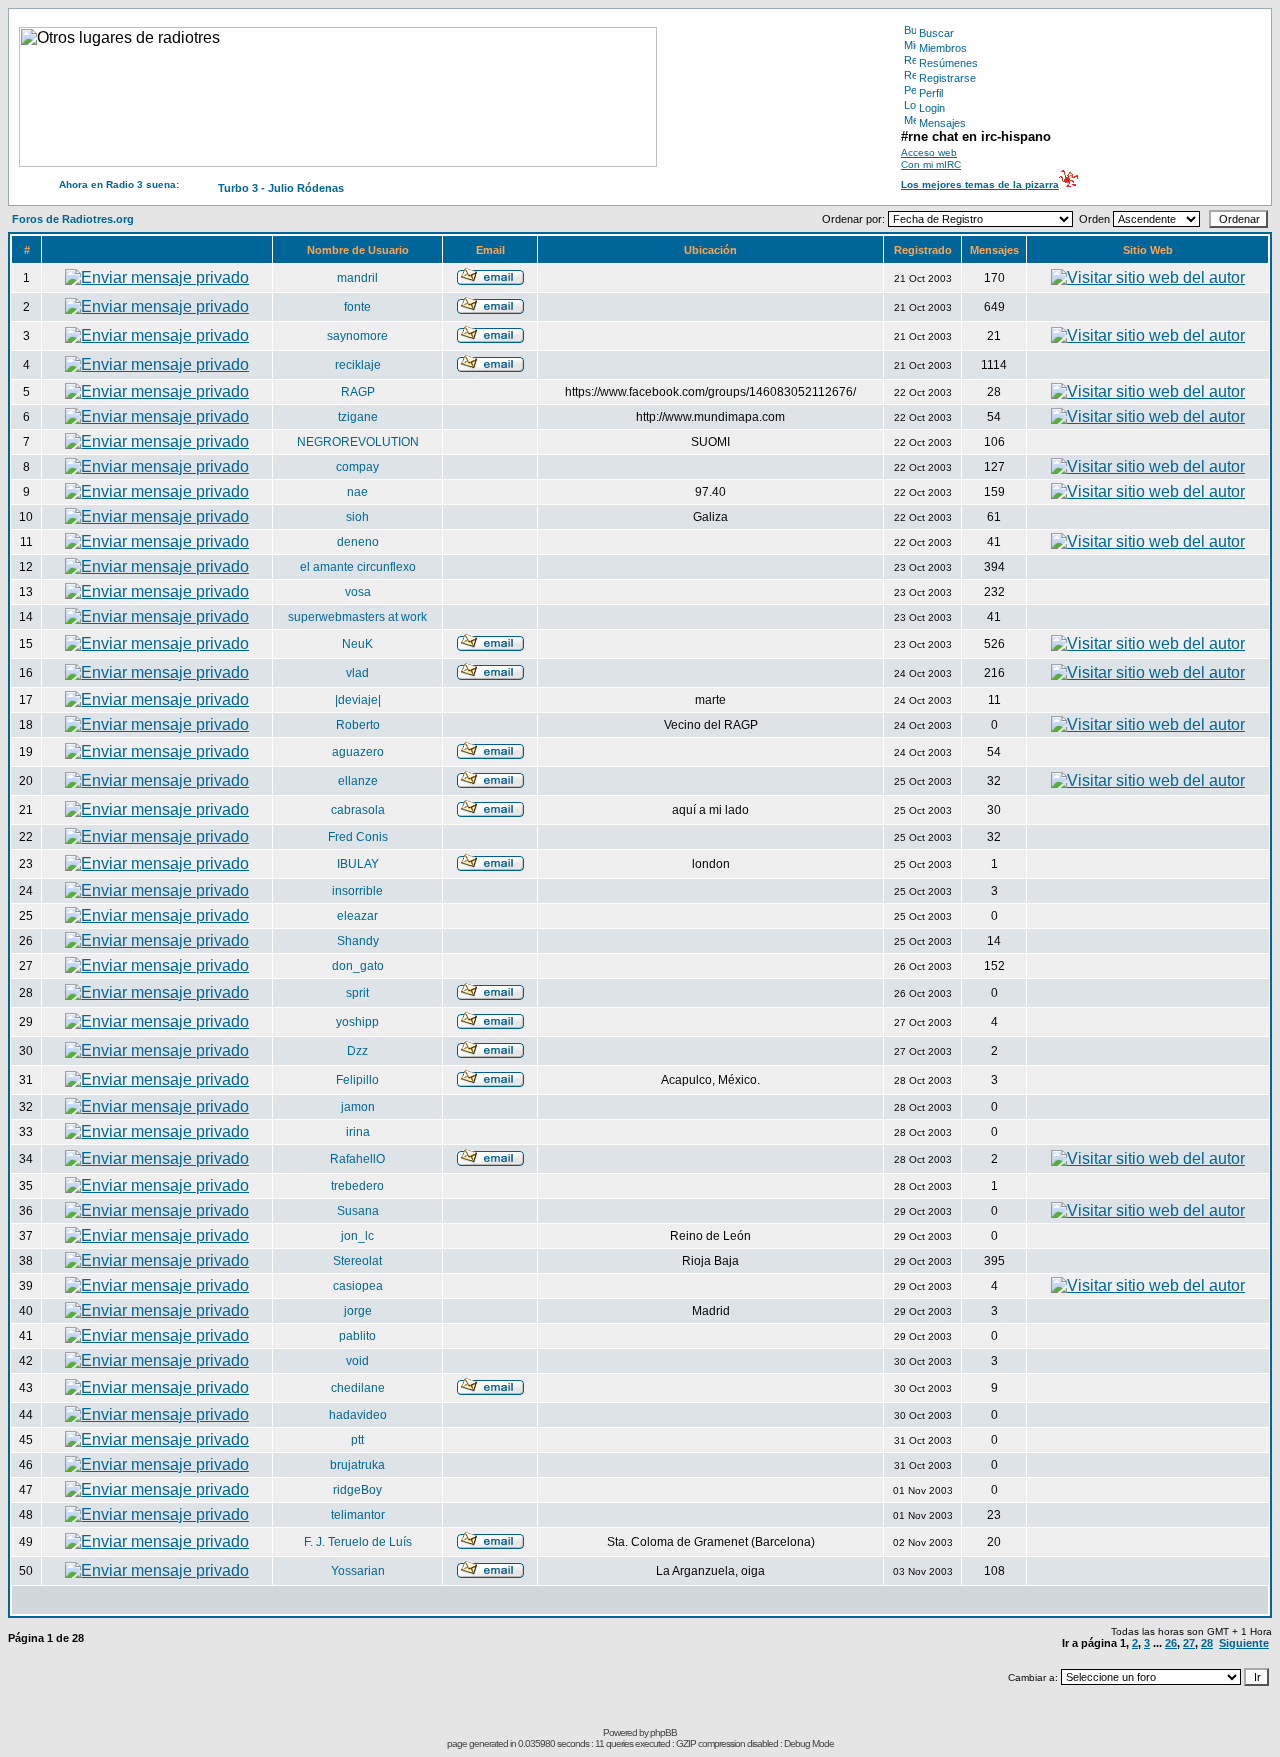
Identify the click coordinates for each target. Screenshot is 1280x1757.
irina (358, 1132)
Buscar (936, 33)
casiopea (358, 1286)
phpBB (663, 1732)
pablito (357, 1336)
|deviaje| (358, 700)
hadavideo (358, 1415)
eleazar (357, 916)
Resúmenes (948, 63)
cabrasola (358, 810)
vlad (357, 673)
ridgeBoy (357, 1490)
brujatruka (357, 1465)
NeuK (357, 644)
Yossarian (358, 1571)
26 (1171, 1643)
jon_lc (357, 1236)
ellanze (358, 781)
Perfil (931, 93)
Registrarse (947, 78)
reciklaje (358, 365)
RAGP (358, 392)
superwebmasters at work (357, 617)
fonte (357, 307)
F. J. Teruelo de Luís (358, 1542)
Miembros (943, 48)
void (357, 1361)
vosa (358, 592)
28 (1207, 1643)
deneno (358, 542)
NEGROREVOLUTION (358, 442)
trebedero (357, 1186)
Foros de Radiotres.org (73, 219)
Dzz (357, 1051)
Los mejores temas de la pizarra (980, 184)
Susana (358, 1211)
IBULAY (358, 864)
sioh (357, 517)
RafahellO (357, 1159)
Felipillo (357, 1080)
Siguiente (1244, 1643)
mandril (357, 278)
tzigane (358, 417)
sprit (357, 993)
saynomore (357, 336)
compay (357, 467)
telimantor (358, 1515)
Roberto (358, 725)
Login (932, 108)
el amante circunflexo (358, 567)
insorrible (357, 891)
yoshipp (357, 1022)
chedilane (358, 1388)
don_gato (358, 966)
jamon (358, 1107)
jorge (358, 1311)
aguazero (358, 752)
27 (1189, 1643)
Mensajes (942, 123)
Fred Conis (358, 837)
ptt (357, 1440)
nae (357, 492)
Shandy (358, 941)
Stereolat (357, 1261)
